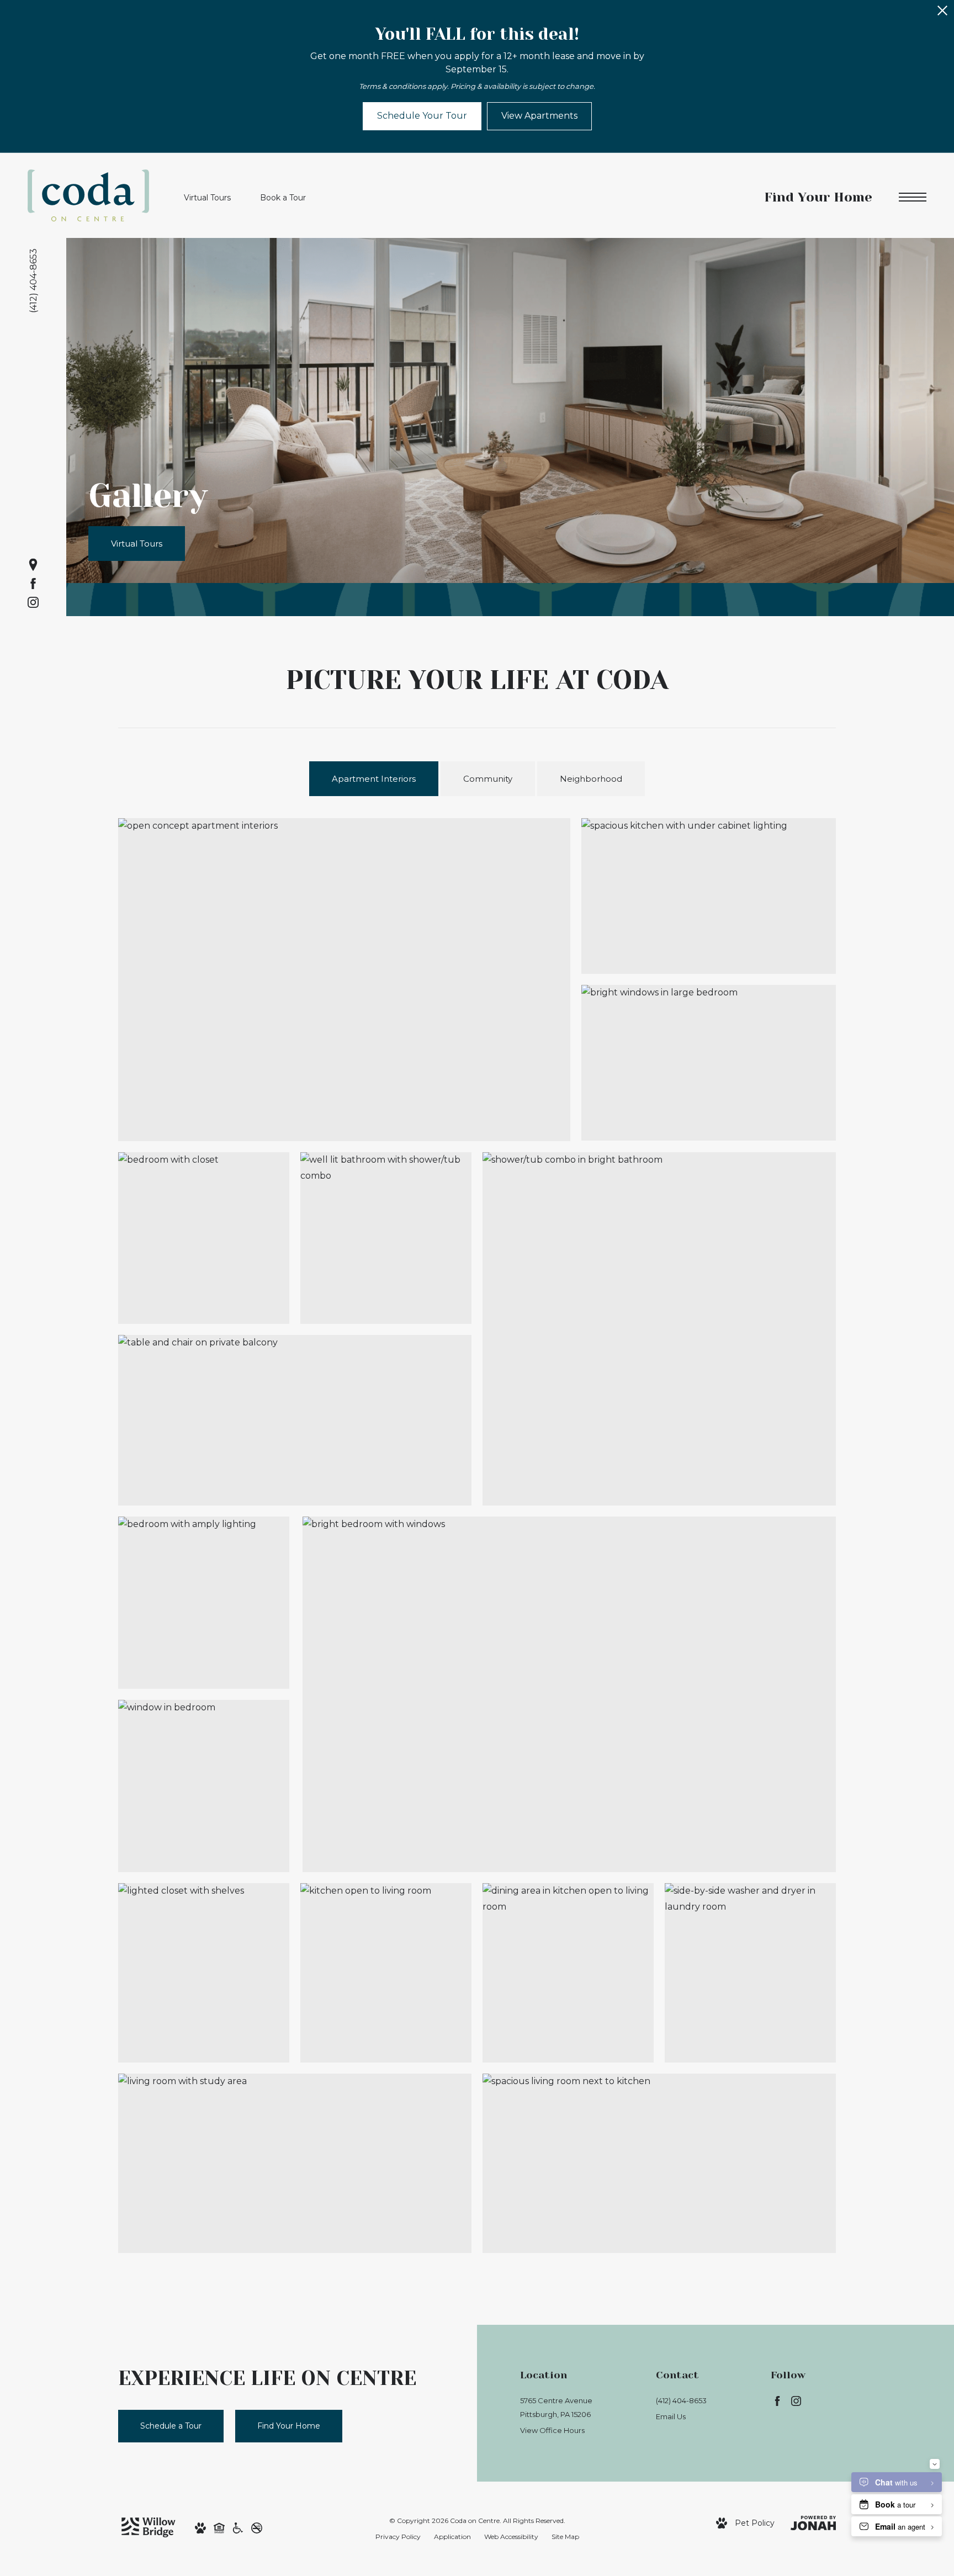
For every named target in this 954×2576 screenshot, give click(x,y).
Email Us (671, 2416)
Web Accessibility (511, 2537)
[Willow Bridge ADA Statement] (238, 2527)
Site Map (565, 2537)
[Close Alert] (942, 14)
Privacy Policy (398, 2537)
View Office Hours (552, 2430)
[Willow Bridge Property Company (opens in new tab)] (149, 2526)
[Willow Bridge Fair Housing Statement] (219, 2527)
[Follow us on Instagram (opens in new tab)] (33, 602)
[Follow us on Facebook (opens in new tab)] (33, 584)
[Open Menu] (913, 197)
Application (452, 2537)
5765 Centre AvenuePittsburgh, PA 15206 (556, 2407)
